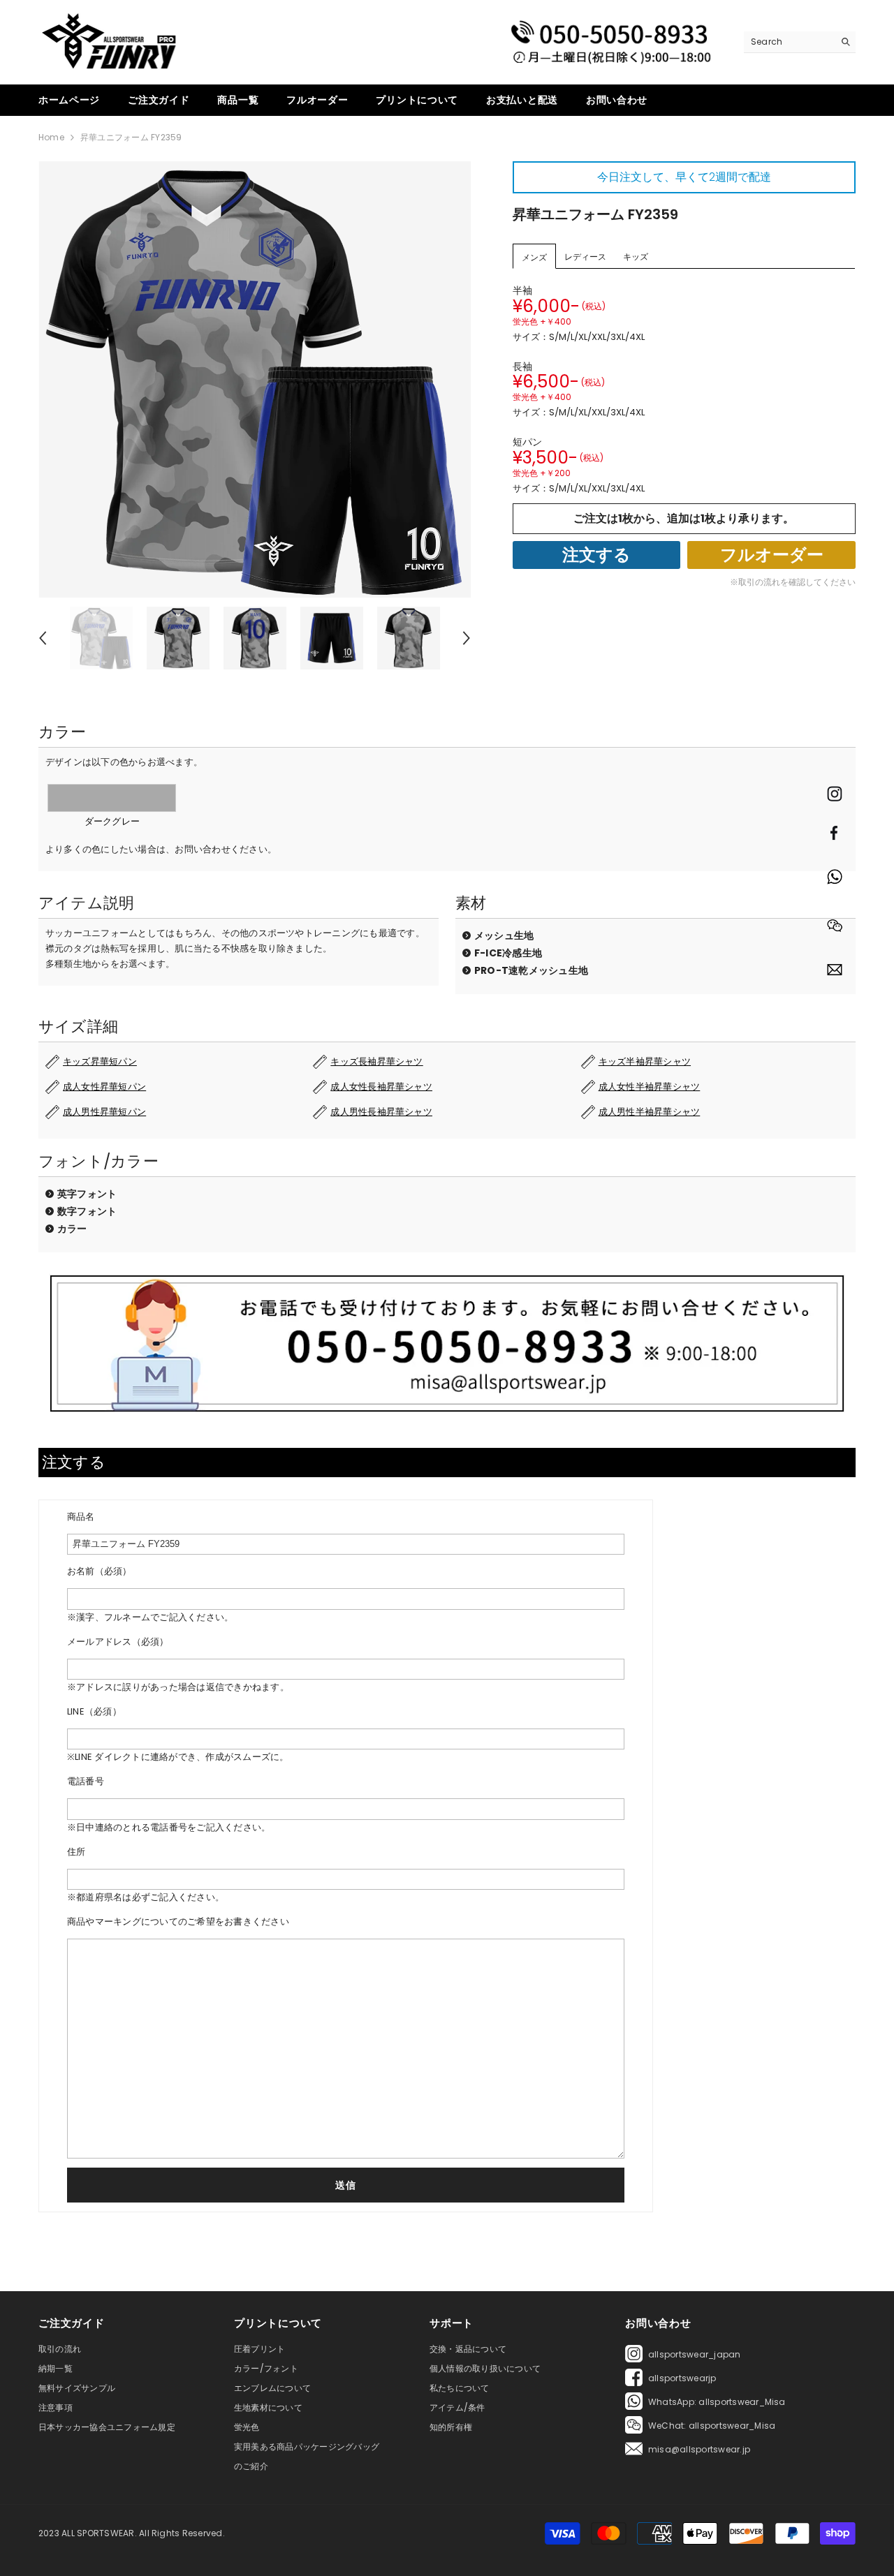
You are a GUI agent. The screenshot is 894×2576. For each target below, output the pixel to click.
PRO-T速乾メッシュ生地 (531, 970)
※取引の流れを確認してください (793, 582)
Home (51, 137)
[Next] (467, 638)
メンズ (534, 257)
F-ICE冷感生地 (508, 953)
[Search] (800, 42)
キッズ (636, 257)
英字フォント (87, 1194)
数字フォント (87, 1211)
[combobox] (789, 42)
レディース (585, 257)
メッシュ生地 (504, 935)
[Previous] (43, 638)
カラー (72, 1229)
